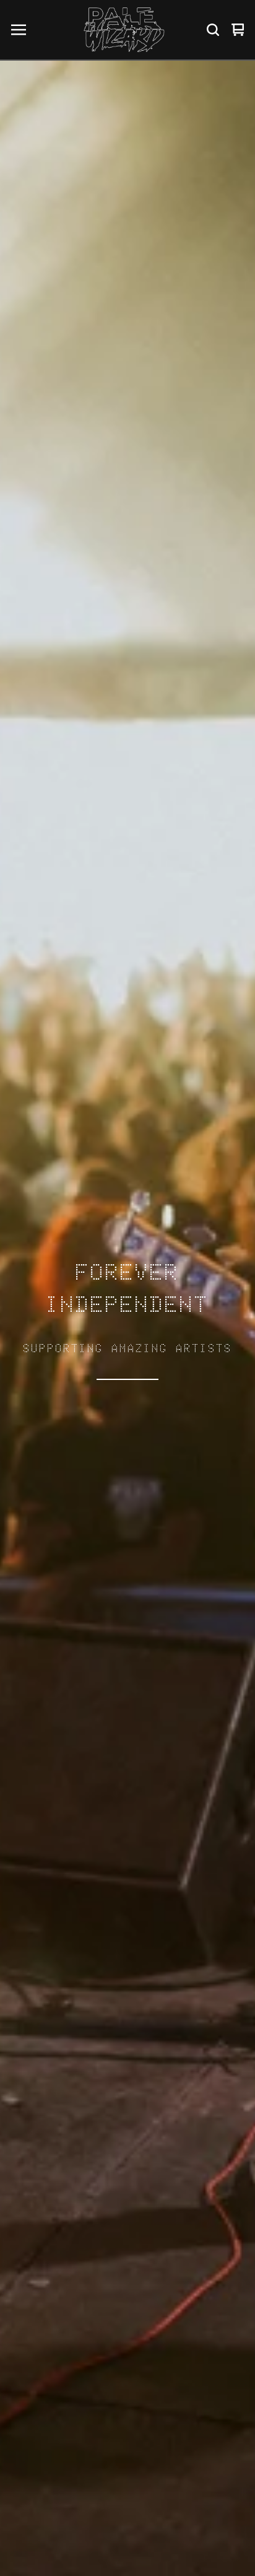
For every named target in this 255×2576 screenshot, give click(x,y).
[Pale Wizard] (124, 30)
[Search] (213, 30)
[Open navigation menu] (19, 30)
